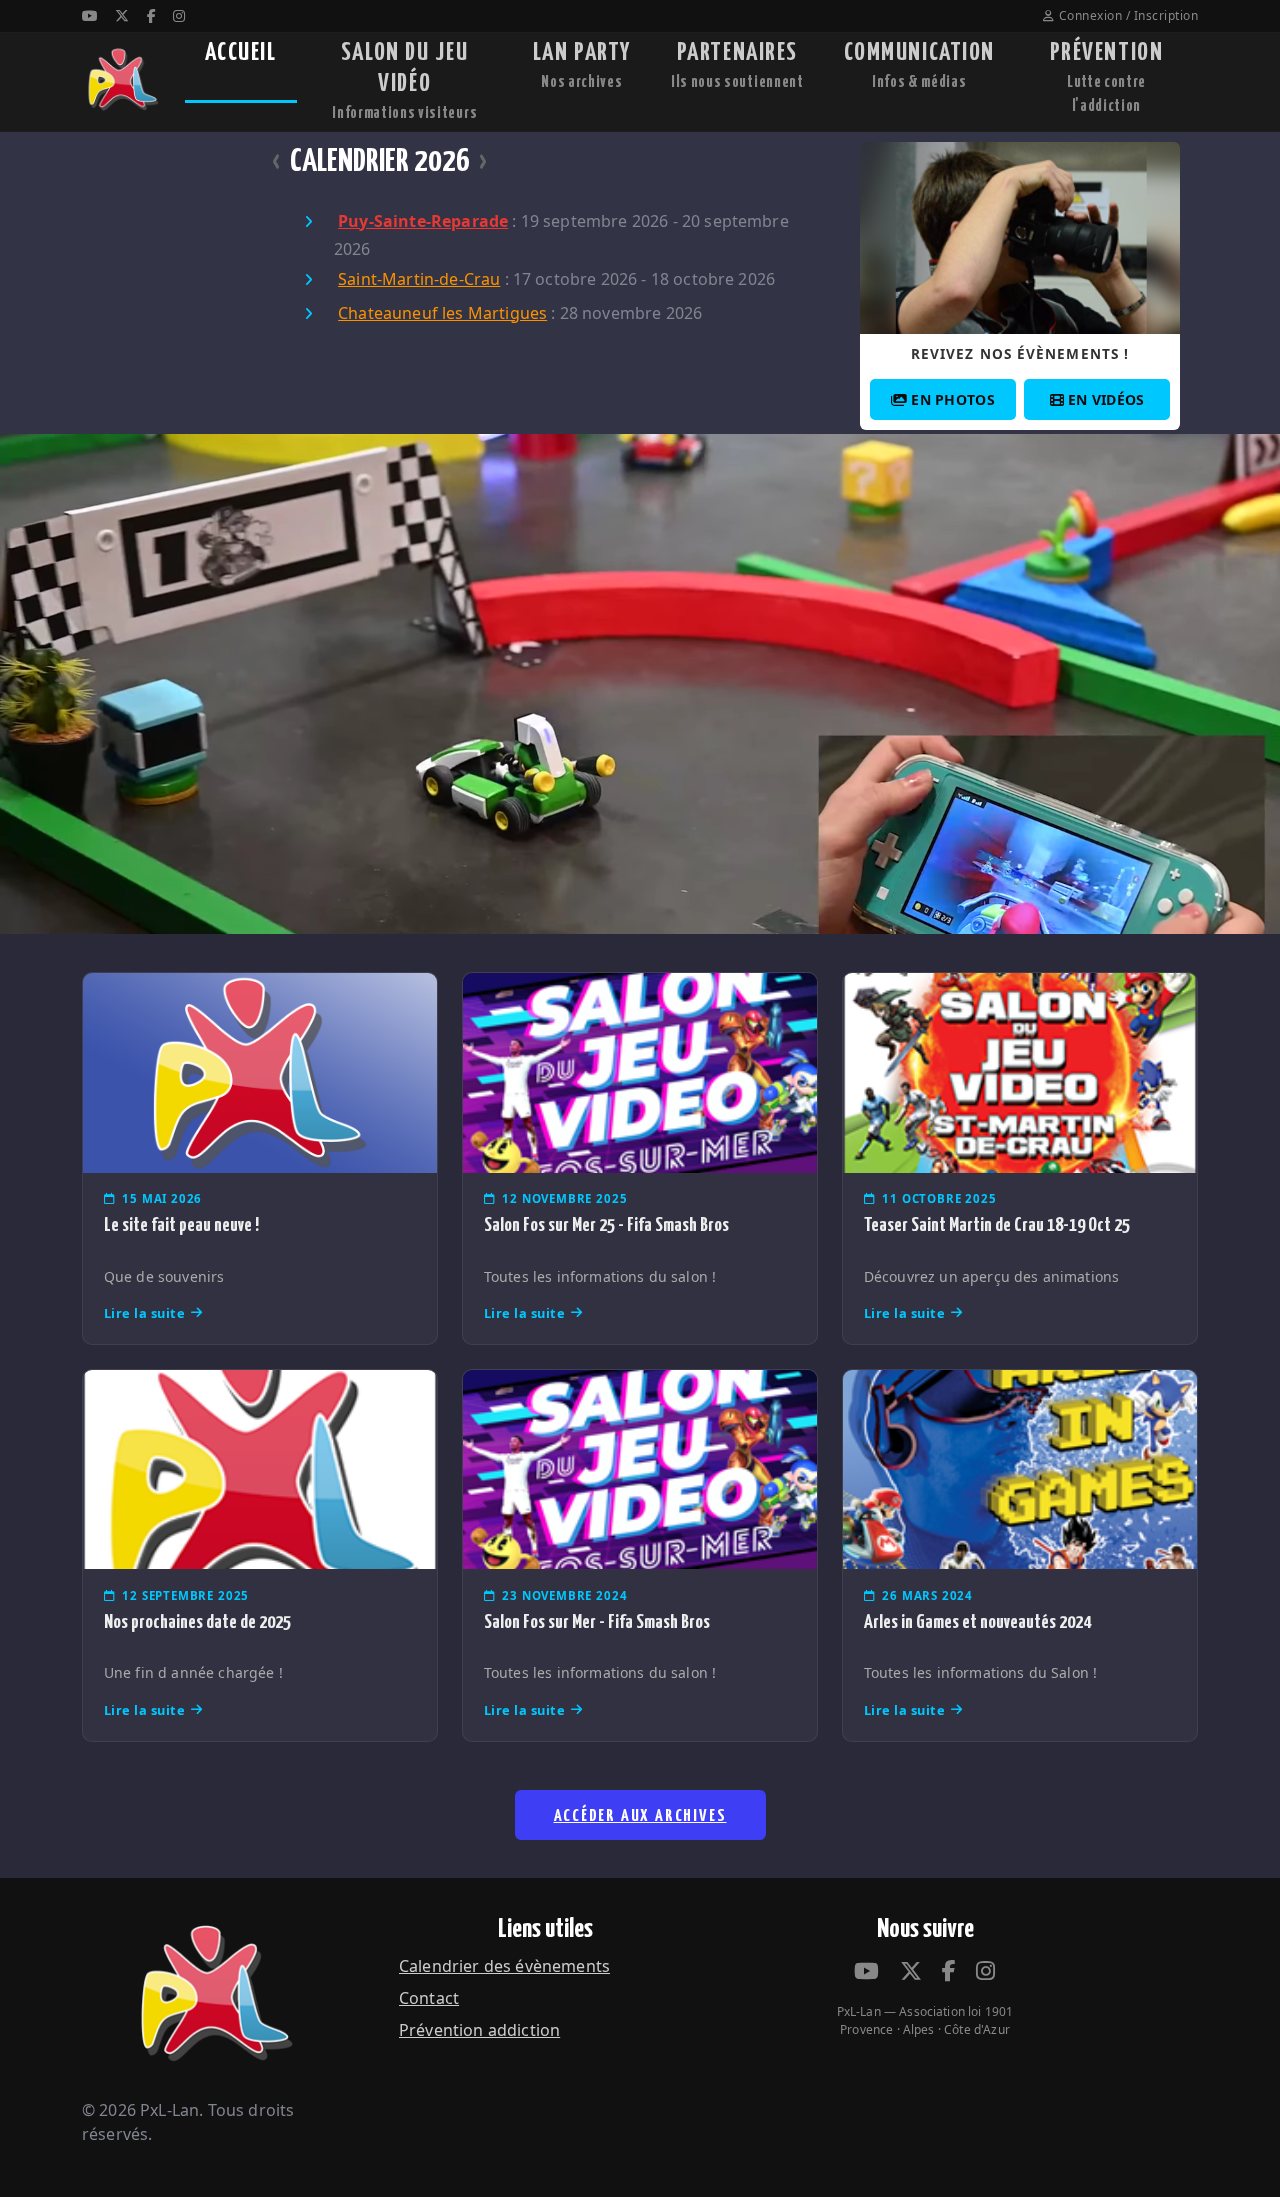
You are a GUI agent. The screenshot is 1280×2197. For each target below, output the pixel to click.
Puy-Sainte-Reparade (423, 221)
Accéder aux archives (640, 1816)
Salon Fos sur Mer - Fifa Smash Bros (597, 1622)
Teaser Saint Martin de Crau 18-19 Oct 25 (997, 1225)
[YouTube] (90, 15)
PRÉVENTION (1107, 77)
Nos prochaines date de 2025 (197, 1622)
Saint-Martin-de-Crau (419, 279)
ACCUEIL (241, 53)
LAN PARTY (582, 65)
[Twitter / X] (122, 15)
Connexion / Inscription (1128, 15)
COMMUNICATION (919, 65)
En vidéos (1106, 399)
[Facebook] (151, 15)
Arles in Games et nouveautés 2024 (977, 1622)
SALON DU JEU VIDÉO (404, 81)
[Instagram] (179, 15)
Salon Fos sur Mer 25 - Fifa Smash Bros (606, 1225)
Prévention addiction (479, 2030)
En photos (953, 399)
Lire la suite (145, 1313)
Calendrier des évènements (504, 1966)
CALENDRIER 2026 (380, 162)
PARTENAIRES (737, 65)
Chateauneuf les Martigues (442, 313)
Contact (429, 1998)
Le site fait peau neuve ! (181, 1225)
